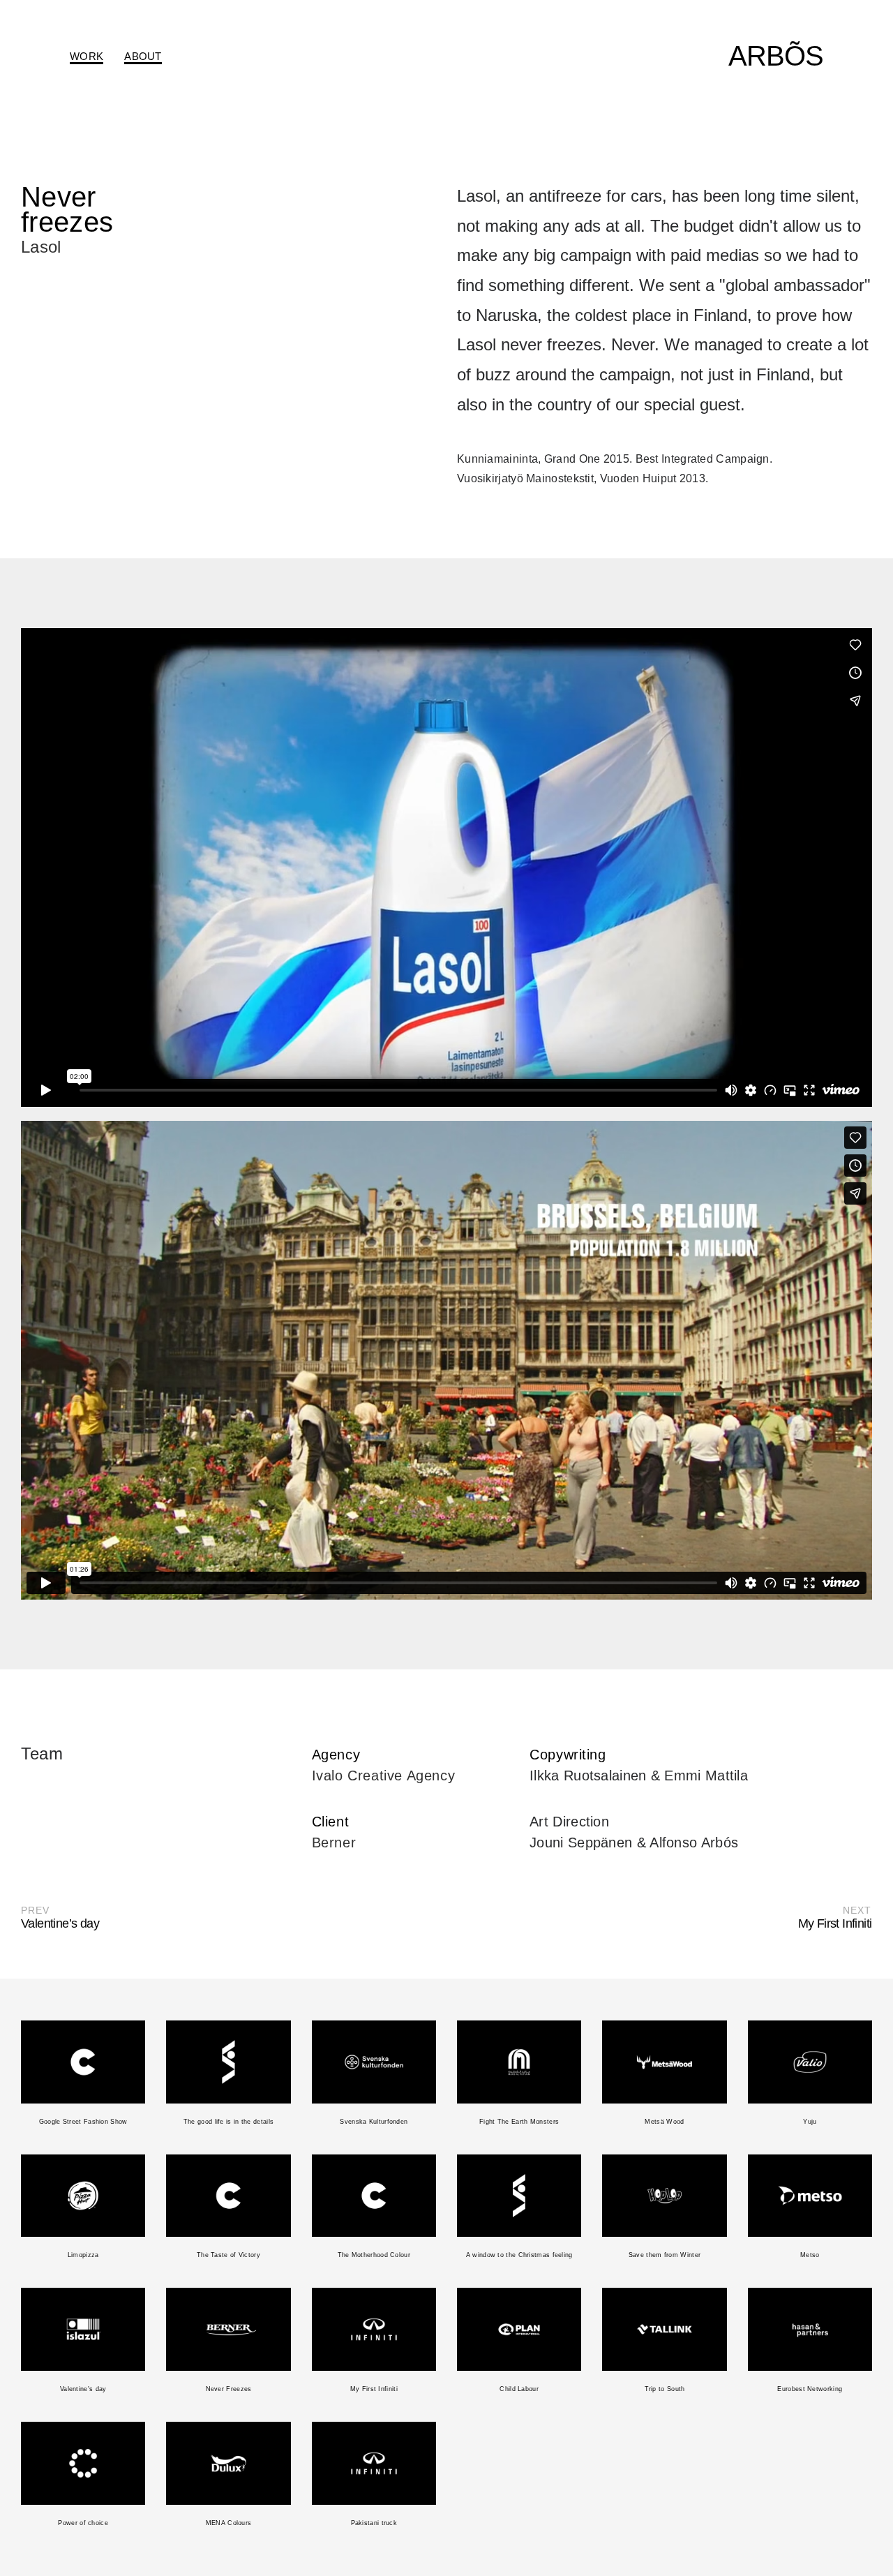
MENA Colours (229, 2523)
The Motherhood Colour (374, 2255)
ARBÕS (776, 56)
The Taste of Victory (228, 2255)
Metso (810, 2255)
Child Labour (519, 2389)
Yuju (810, 2122)
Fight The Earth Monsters (519, 2122)
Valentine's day (83, 2389)
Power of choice (83, 2523)
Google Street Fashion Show (83, 2122)
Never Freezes (229, 2389)
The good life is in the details (228, 2122)
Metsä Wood (664, 2122)
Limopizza (83, 2255)
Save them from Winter (665, 2255)
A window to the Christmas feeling (519, 2255)
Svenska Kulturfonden (374, 2122)
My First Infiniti (374, 2389)
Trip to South (665, 2389)
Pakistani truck (374, 2523)
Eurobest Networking (810, 2389)
